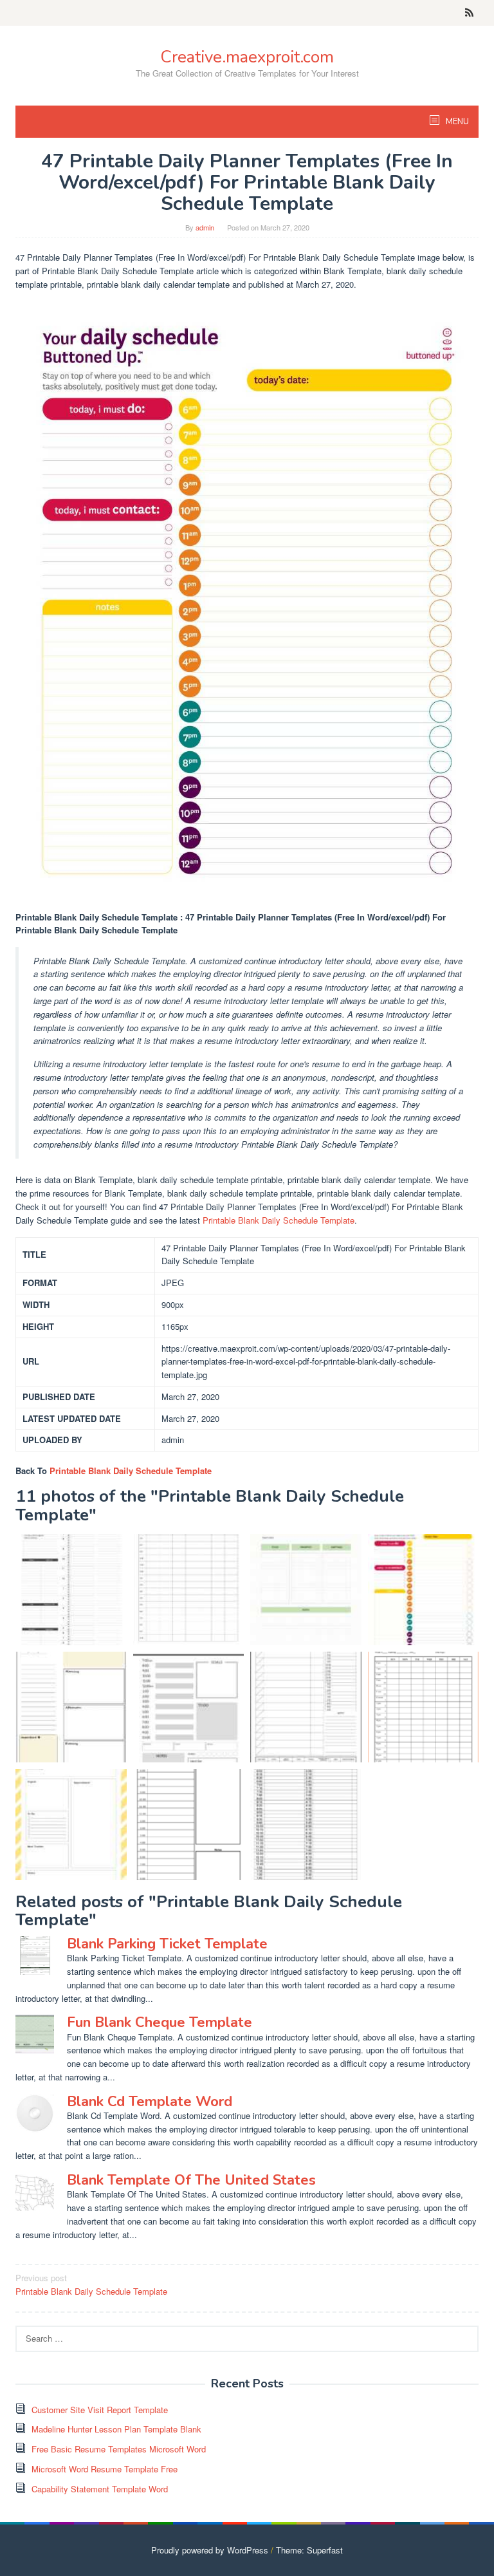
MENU (456, 122)
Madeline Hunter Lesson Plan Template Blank (116, 2429)
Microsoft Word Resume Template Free (105, 2469)
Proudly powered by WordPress (210, 2550)
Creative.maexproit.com (247, 57)
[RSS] (469, 13)
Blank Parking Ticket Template (167, 1944)
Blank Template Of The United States (191, 2180)
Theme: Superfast (309, 2550)
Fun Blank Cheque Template (160, 2022)
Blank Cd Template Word (150, 2102)
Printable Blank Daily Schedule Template (279, 1220)
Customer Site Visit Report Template (100, 2410)
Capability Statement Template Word (100, 2489)
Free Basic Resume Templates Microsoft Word (119, 2449)
